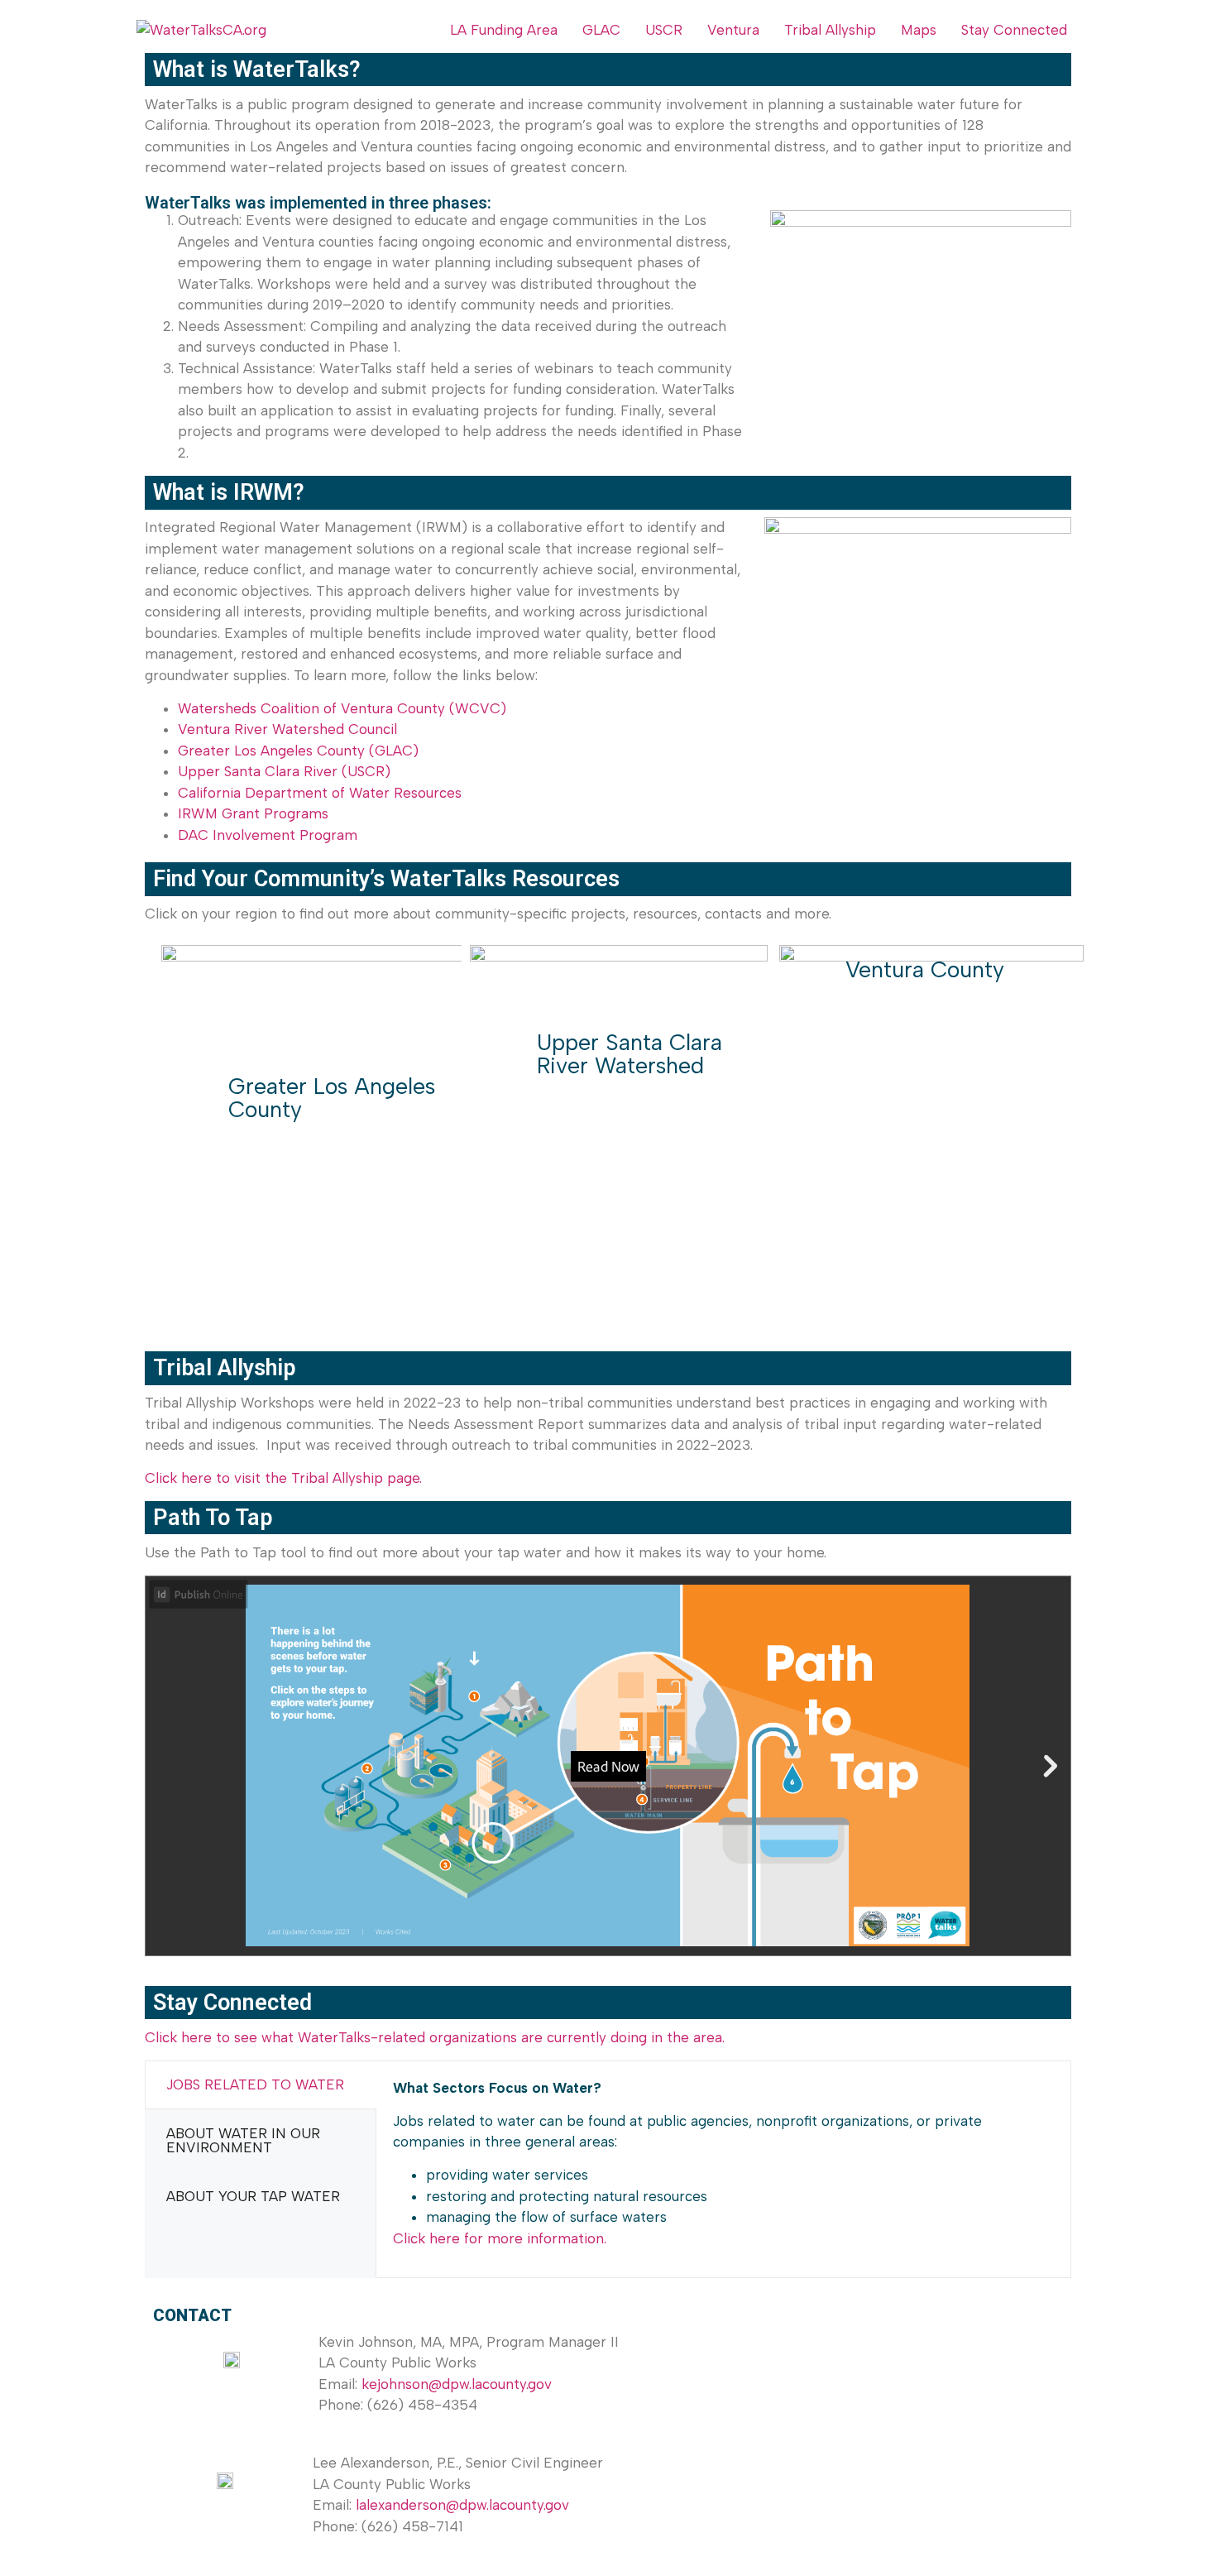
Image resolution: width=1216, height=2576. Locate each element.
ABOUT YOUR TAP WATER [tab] (253, 2196)
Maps (919, 30)
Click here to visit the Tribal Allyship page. (283, 1478)
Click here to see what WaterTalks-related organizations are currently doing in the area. (435, 2037)
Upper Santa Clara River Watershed (630, 1054)
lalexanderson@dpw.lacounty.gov (462, 2505)
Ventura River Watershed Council (287, 729)
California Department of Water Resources (320, 793)
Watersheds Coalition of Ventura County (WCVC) (342, 708)
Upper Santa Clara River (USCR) (284, 771)
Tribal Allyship (830, 30)
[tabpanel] (723, 2170)
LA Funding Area (504, 30)
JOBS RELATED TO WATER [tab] (255, 2084)
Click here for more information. (500, 2238)
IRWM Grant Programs (253, 813)
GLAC (601, 30)
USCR (664, 30)
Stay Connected (1014, 30)
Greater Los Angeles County (332, 1098)
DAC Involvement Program (268, 835)
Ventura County (925, 969)
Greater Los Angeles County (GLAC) (298, 751)
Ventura (733, 30)
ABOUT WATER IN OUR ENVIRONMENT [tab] (243, 2140)
